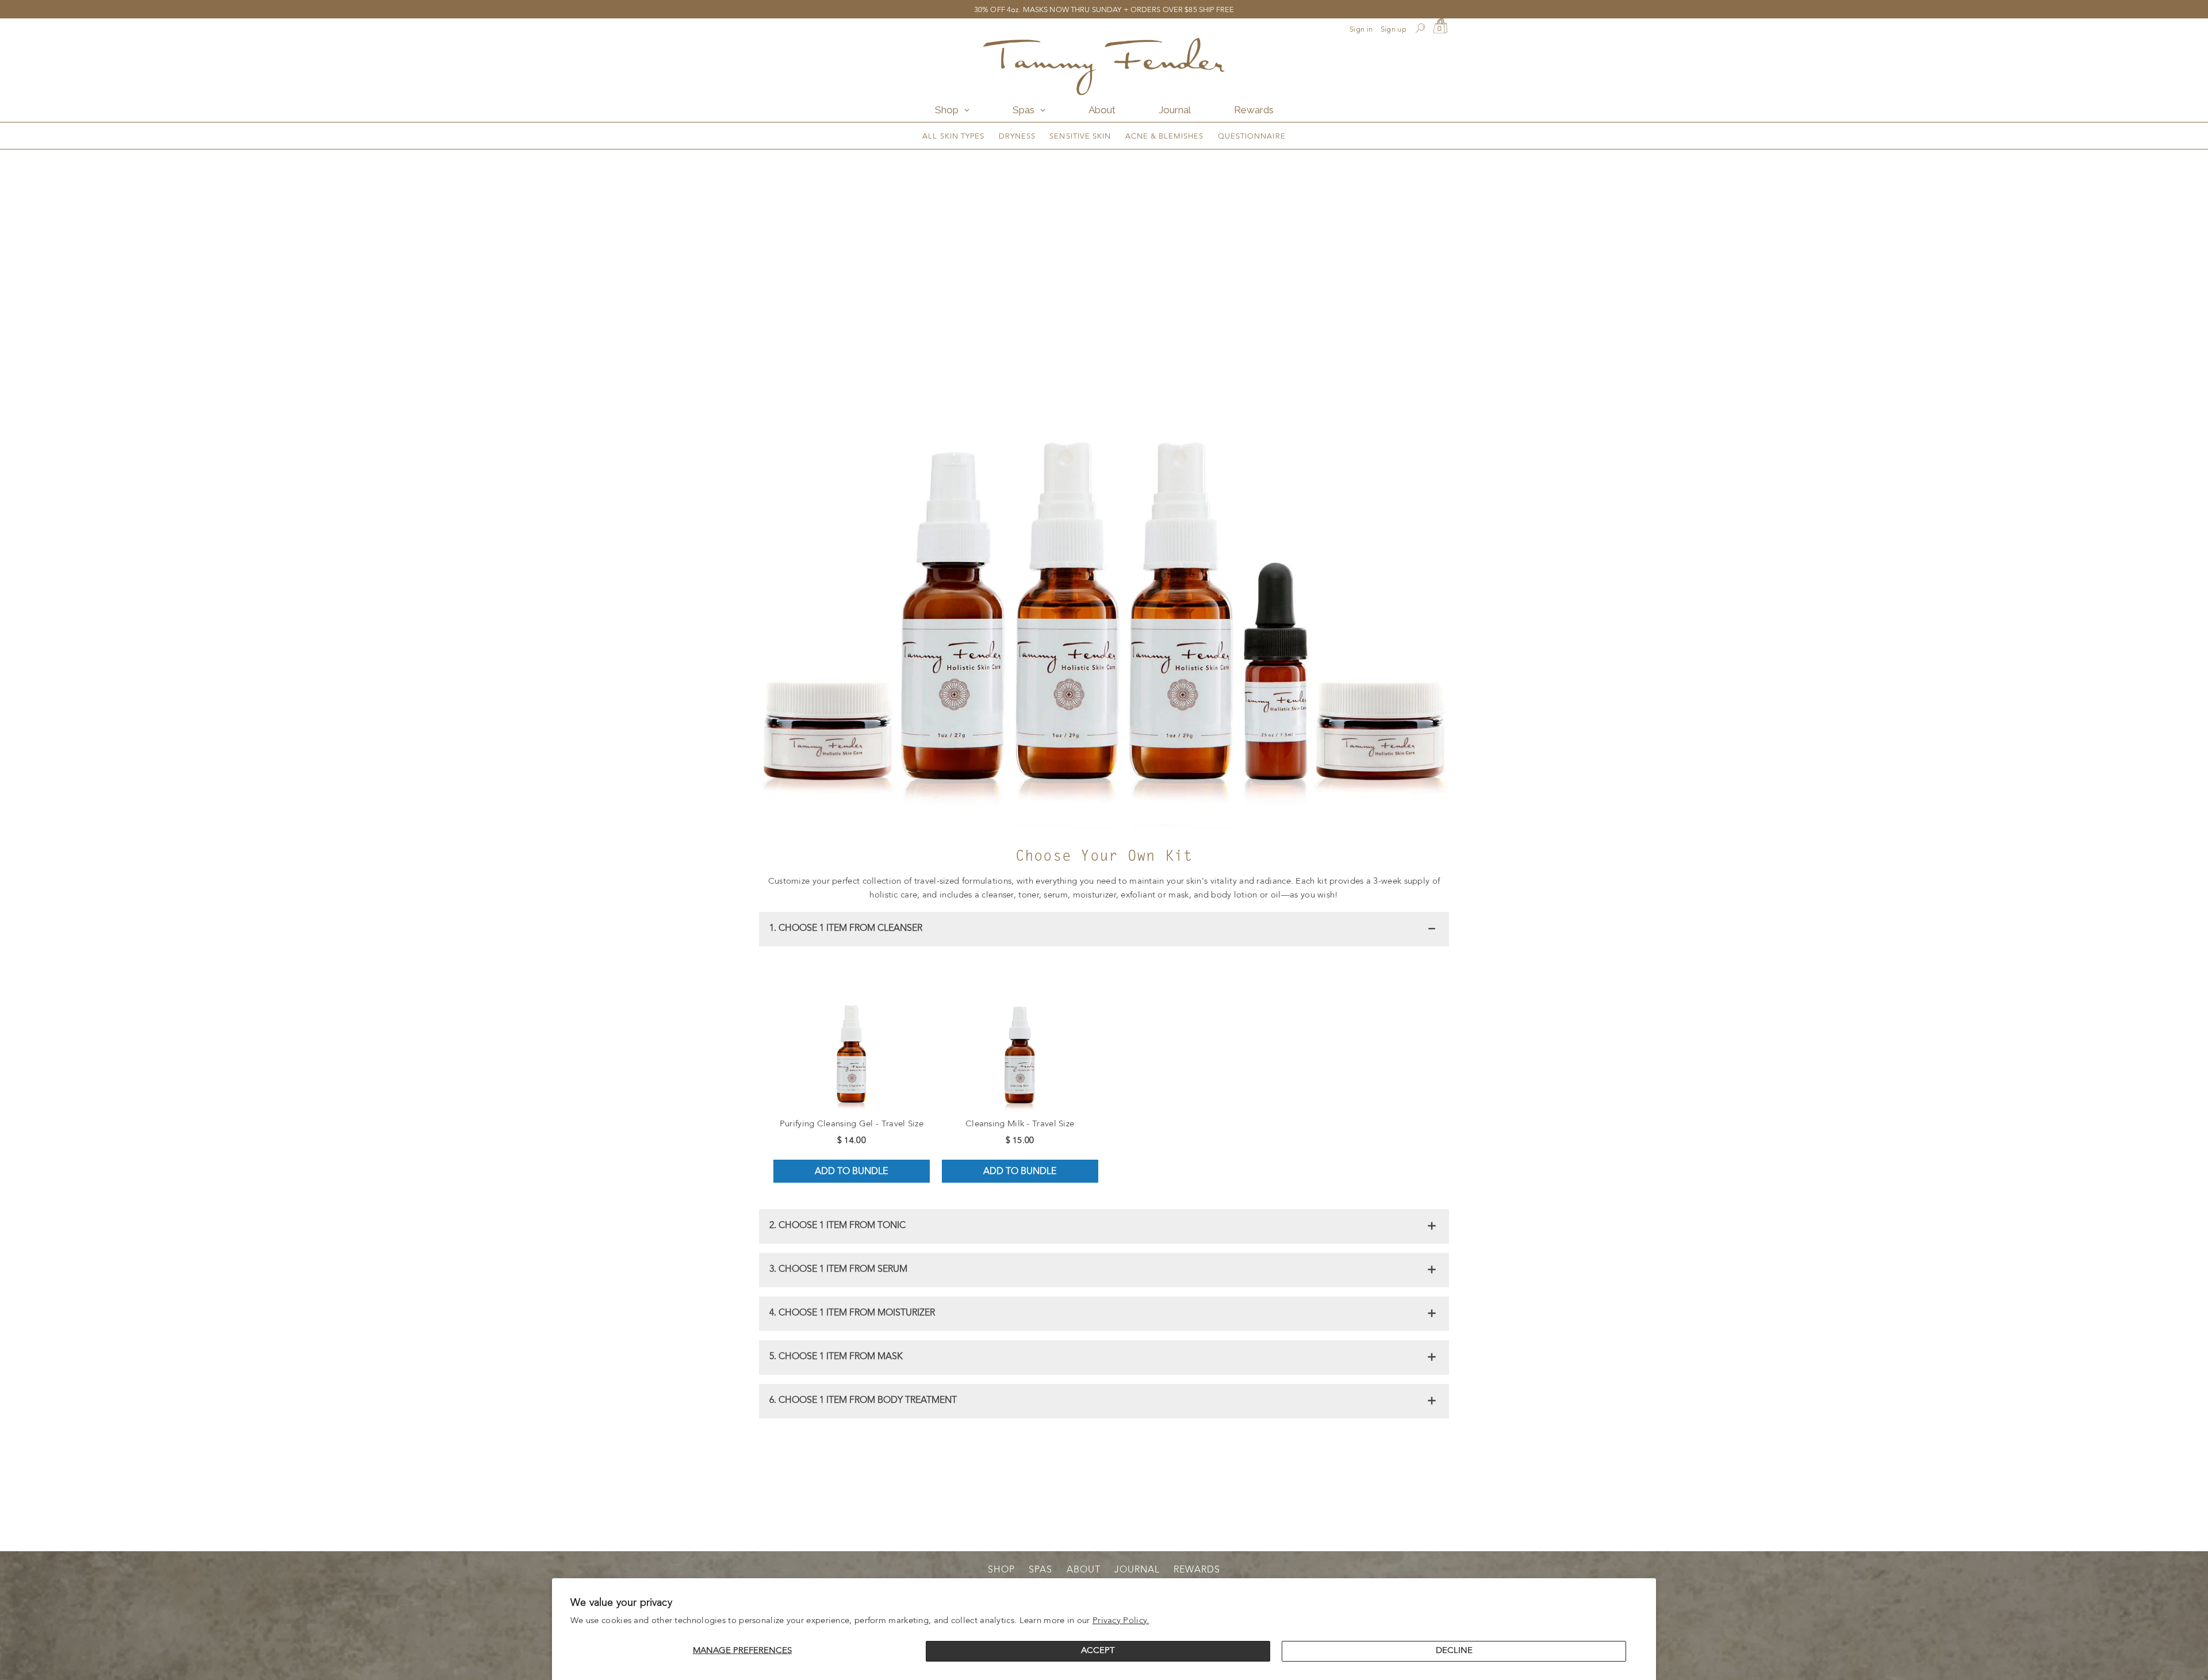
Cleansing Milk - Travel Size (1020, 1124)
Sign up (1394, 30)
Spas (1040, 1570)
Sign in (1361, 30)
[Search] (1420, 30)
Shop (1001, 1570)
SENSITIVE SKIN (1080, 137)
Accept (1098, 1651)
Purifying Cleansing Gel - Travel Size (852, 1124)
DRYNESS (1017, 137)
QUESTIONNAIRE (1252, 137)
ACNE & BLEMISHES (1165, 137)
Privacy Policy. (1121, 1621)
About (1084, 1570)
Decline (1454, 1651)
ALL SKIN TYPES (953, 137)
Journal (1137, 1570)
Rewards (1197, 1570)
